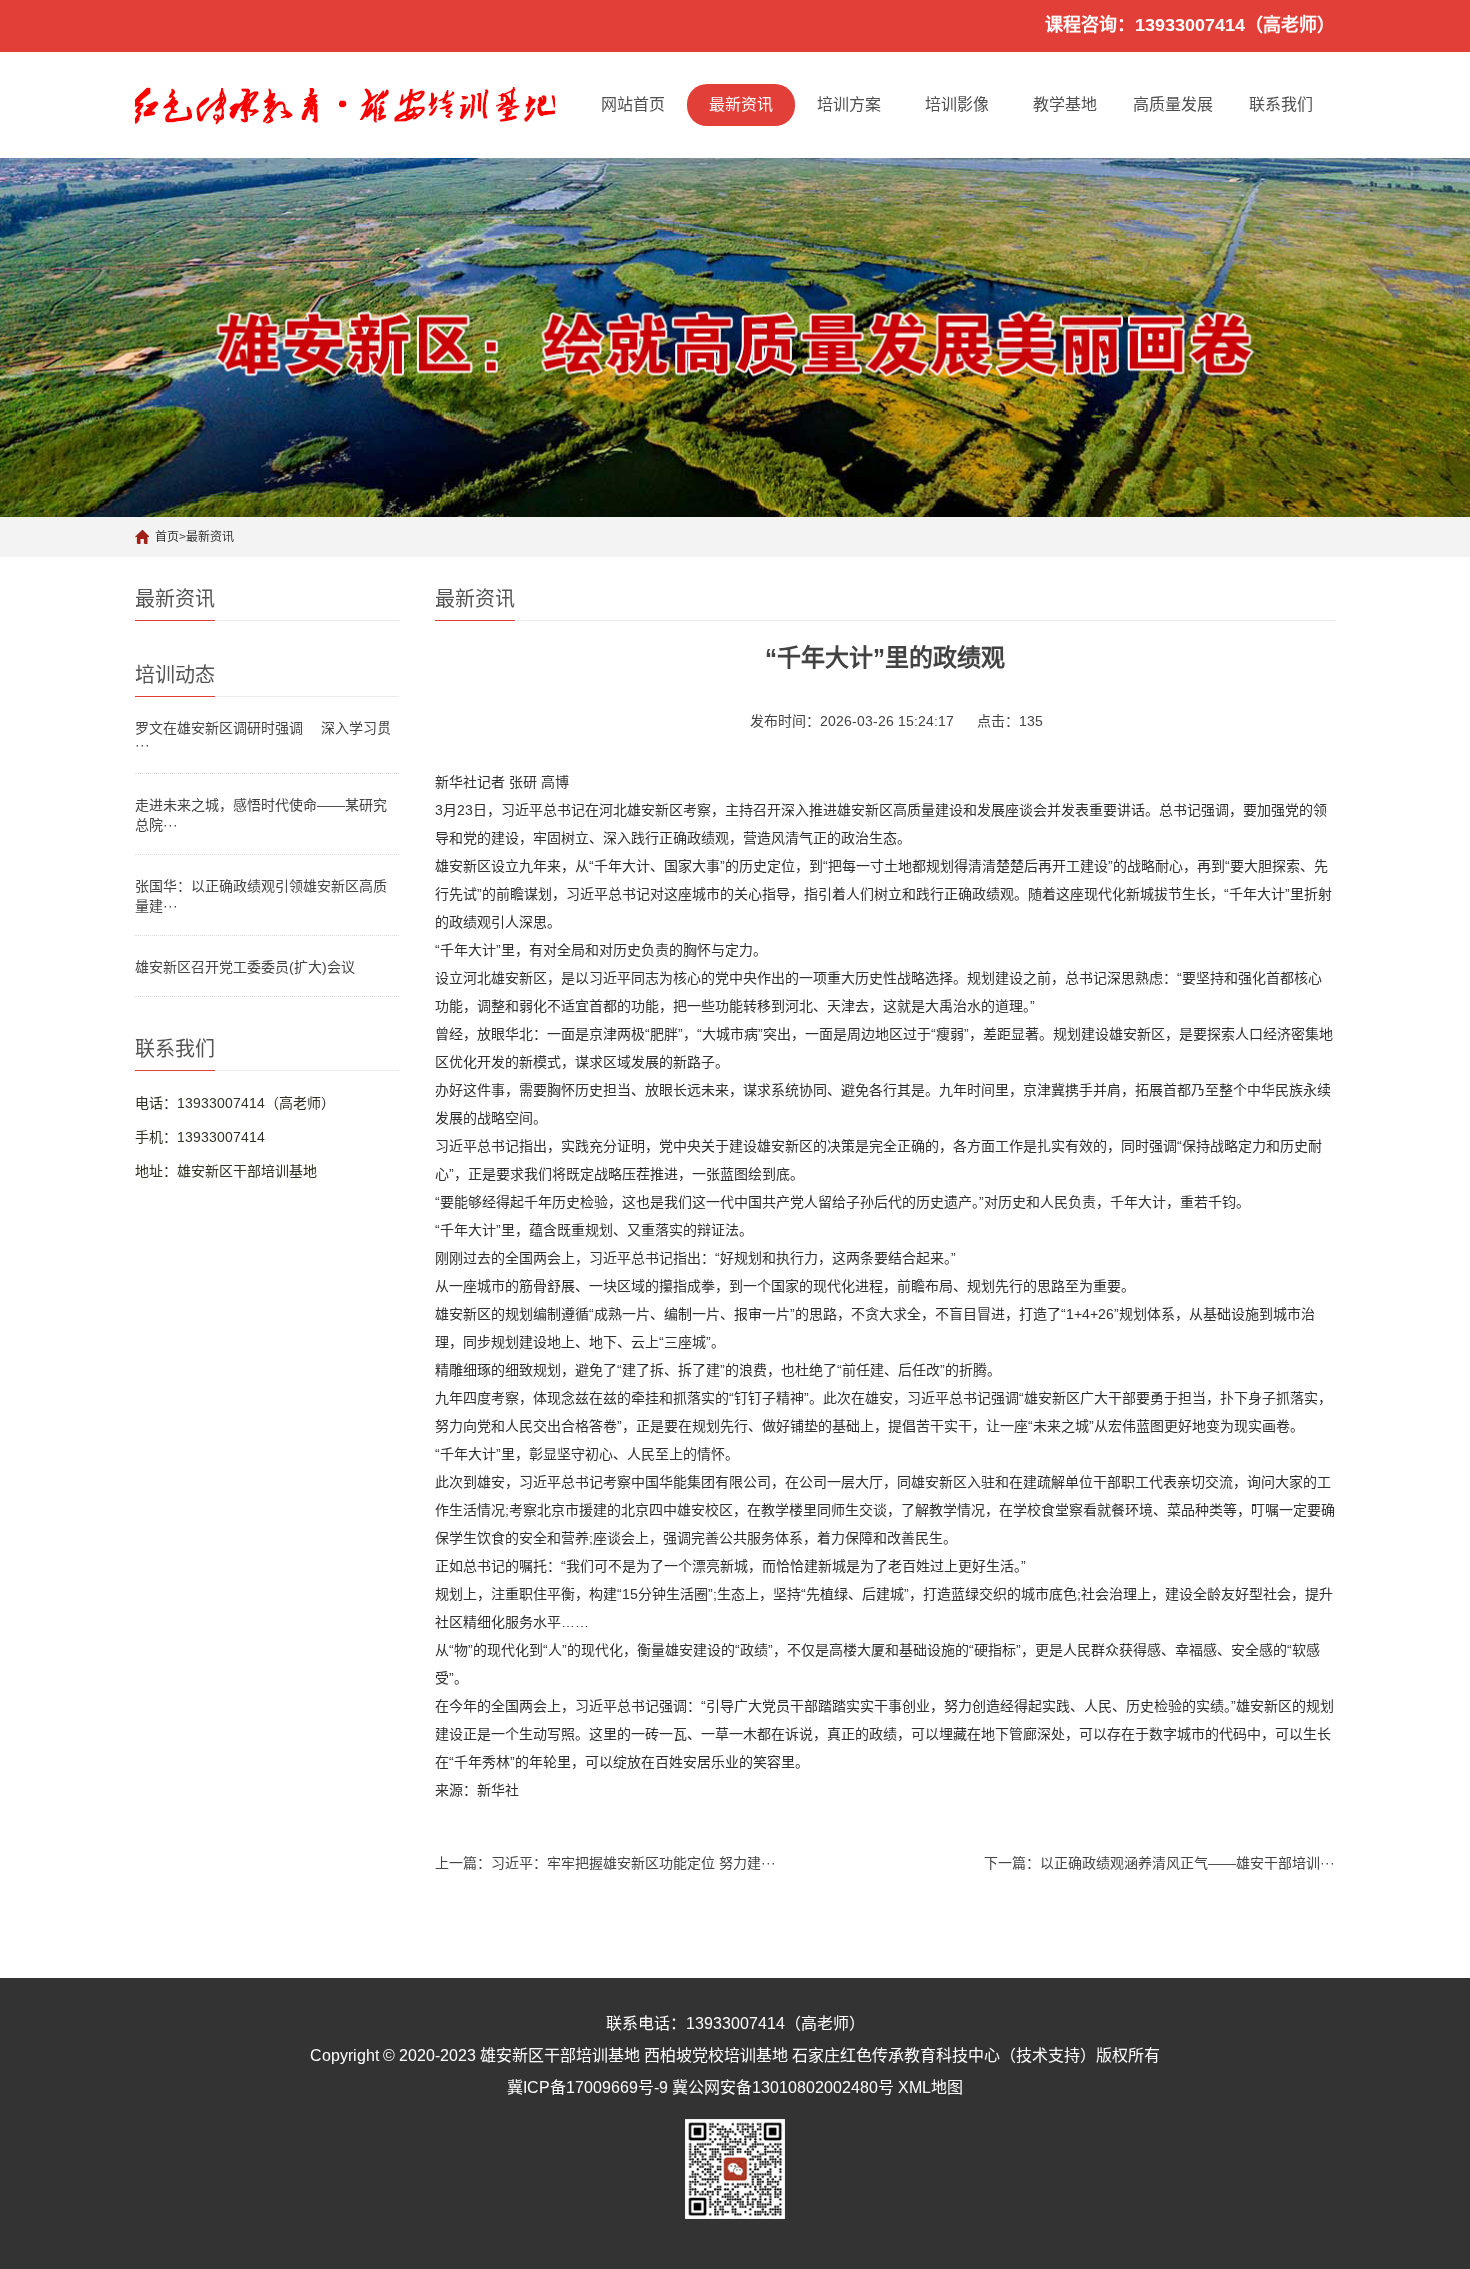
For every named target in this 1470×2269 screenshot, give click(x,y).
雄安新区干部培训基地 (560, 2055)
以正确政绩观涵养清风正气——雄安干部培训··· (1187, 1863)
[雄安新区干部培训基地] (345, 105)
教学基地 (1065, 104)
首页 (167, 537)
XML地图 (930, 2087)
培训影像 (957, 104)
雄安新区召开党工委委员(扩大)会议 (245, 967)
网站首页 (633, 104)
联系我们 (1281, 104)
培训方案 (849, 104)
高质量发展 (1173, 104)
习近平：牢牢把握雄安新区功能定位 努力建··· (633, 1863)
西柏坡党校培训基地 (716, 2055)
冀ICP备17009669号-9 (587, 2087)
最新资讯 (741, 104)
